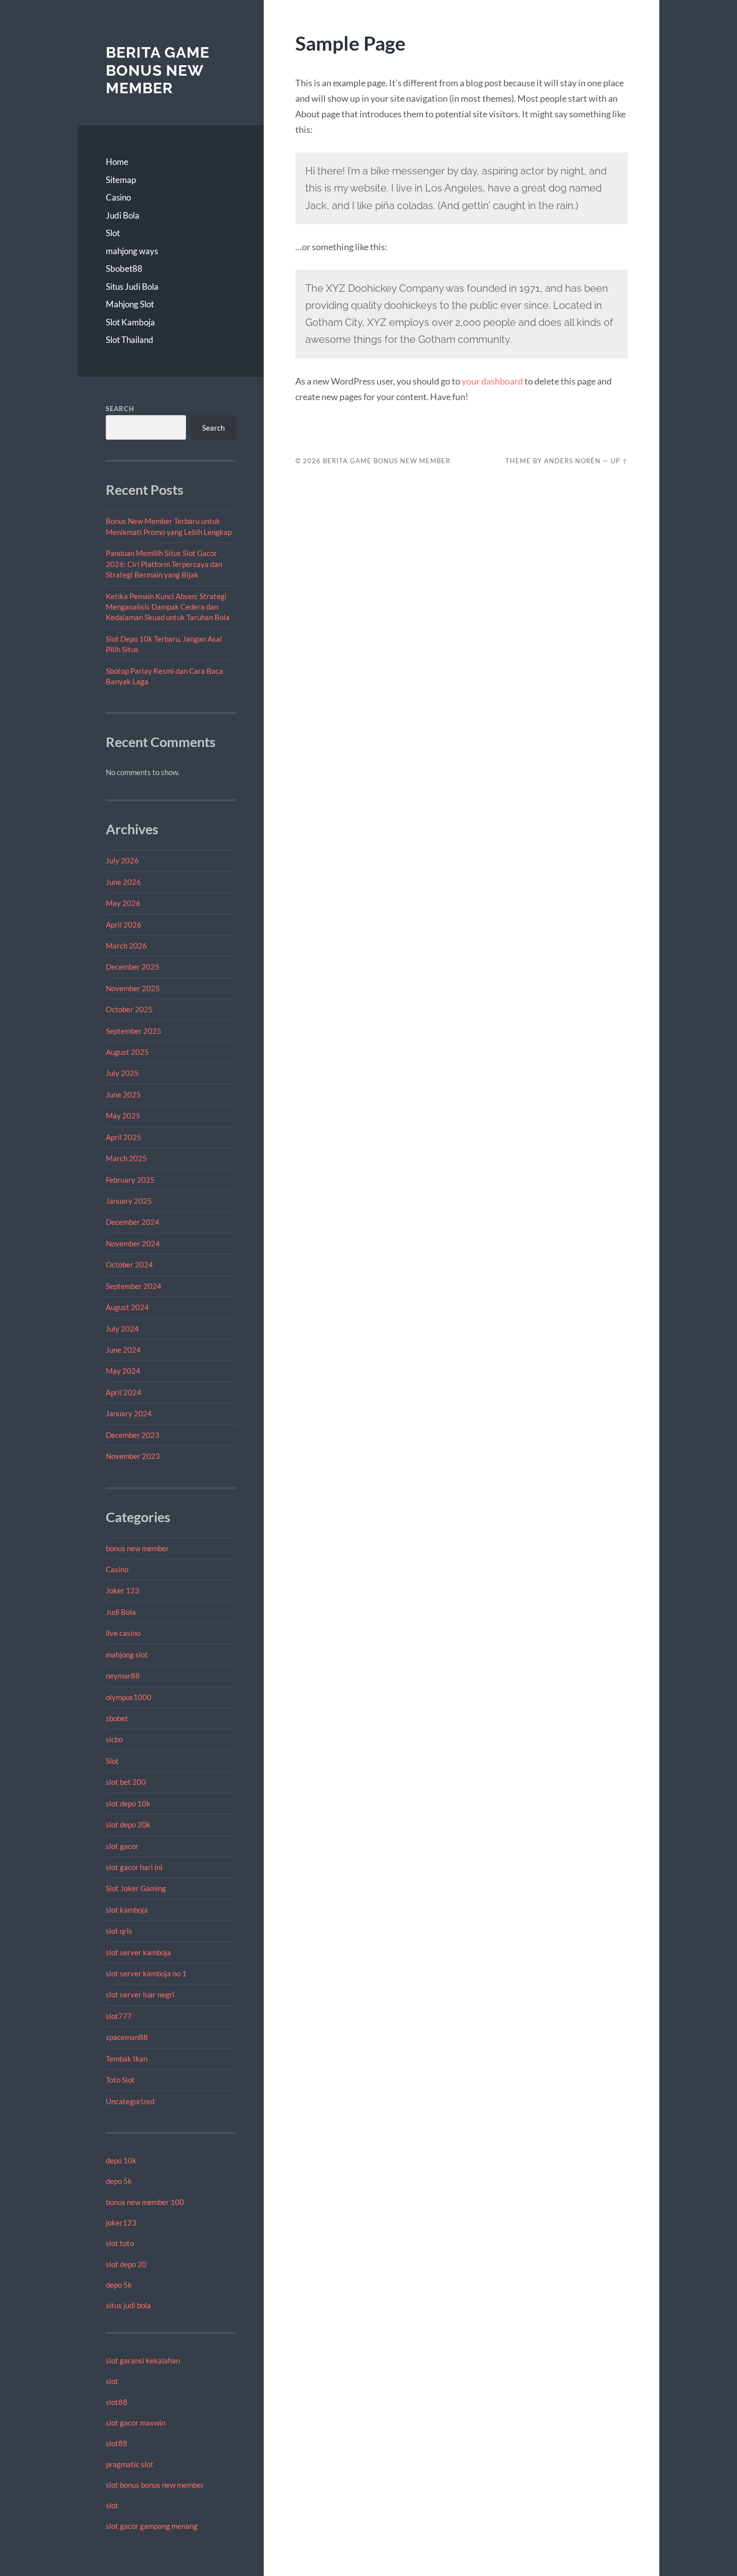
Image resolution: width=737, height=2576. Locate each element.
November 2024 (133, 1243)
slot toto (120, 2243)
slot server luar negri (140, 1994)
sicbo (114, 1739)
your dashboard (492, 381)
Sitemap (121, 180)
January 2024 (129, 1413)
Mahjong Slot (130, 304)
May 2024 (123, 1371)
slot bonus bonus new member (155, 2485)
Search (120, 409)
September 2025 (134, 1031)
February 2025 (130, 1180)
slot (112, 2381)
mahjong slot (127, 1654)
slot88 (117, 2402)
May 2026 (123, 903)
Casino (118, 197)
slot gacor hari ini (134, 1867)
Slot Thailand (130, 340)
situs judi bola (128, 2305)
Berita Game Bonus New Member (158, 70)
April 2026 (124, 925)
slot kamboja (127, 1910)
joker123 (121, 2223)
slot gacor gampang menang (152, 2526)
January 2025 (129, 1201)
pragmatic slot (130, 2464)
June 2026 (123, 882)
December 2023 (133, 1435)
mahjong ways (132, 251)
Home (117, 162)
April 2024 (124, 1392)
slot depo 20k (128, 1824)
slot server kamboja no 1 (146, 1973)
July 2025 (122, 1073)
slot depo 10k (128, 1803)
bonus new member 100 (145, 2202)
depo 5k (119, 2181)
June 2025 (123, 1094)
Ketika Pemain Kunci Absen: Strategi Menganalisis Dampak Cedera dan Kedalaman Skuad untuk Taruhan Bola (168, 607)
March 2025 (126, 1158)
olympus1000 (129, 1697)
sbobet (117, 1718)
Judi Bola (123, 215)
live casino (123, 1633)
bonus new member (137, 1548)
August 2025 (127, 1052)
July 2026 (122, 860)
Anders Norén (572, 461)
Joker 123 (123, 1590)
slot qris (119, 1931)
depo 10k (121, 2160)
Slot (113, 233)
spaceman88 (127, 2037)
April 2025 (124, 1137)
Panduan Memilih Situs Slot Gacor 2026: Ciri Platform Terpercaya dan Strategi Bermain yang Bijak (164, 564)
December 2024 (133, 1222)
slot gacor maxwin (136, 2423)
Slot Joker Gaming (136, 1888)
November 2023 (133, 1456)
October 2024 (129, 1264)
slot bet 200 (126, 1782)
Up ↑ (619, 461)
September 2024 (134, 1286)
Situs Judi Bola (132, 287)
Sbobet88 (124, 268)
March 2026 (126, 946)
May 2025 (123, 1116)
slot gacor (122, 1846)
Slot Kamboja (130, 322)
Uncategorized (130, 2101)
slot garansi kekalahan (143, 2360)
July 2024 (122, 1329)
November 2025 (133, 988)
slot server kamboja (138, 1952)
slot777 (119, 2016)
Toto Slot (120, 2080)
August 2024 (127, 1307)
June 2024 (123, 1350)
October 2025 (129, 1009)
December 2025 (133, 967)
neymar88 (123, 1676)
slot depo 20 (126, 2264)
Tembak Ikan (127, 2059)
